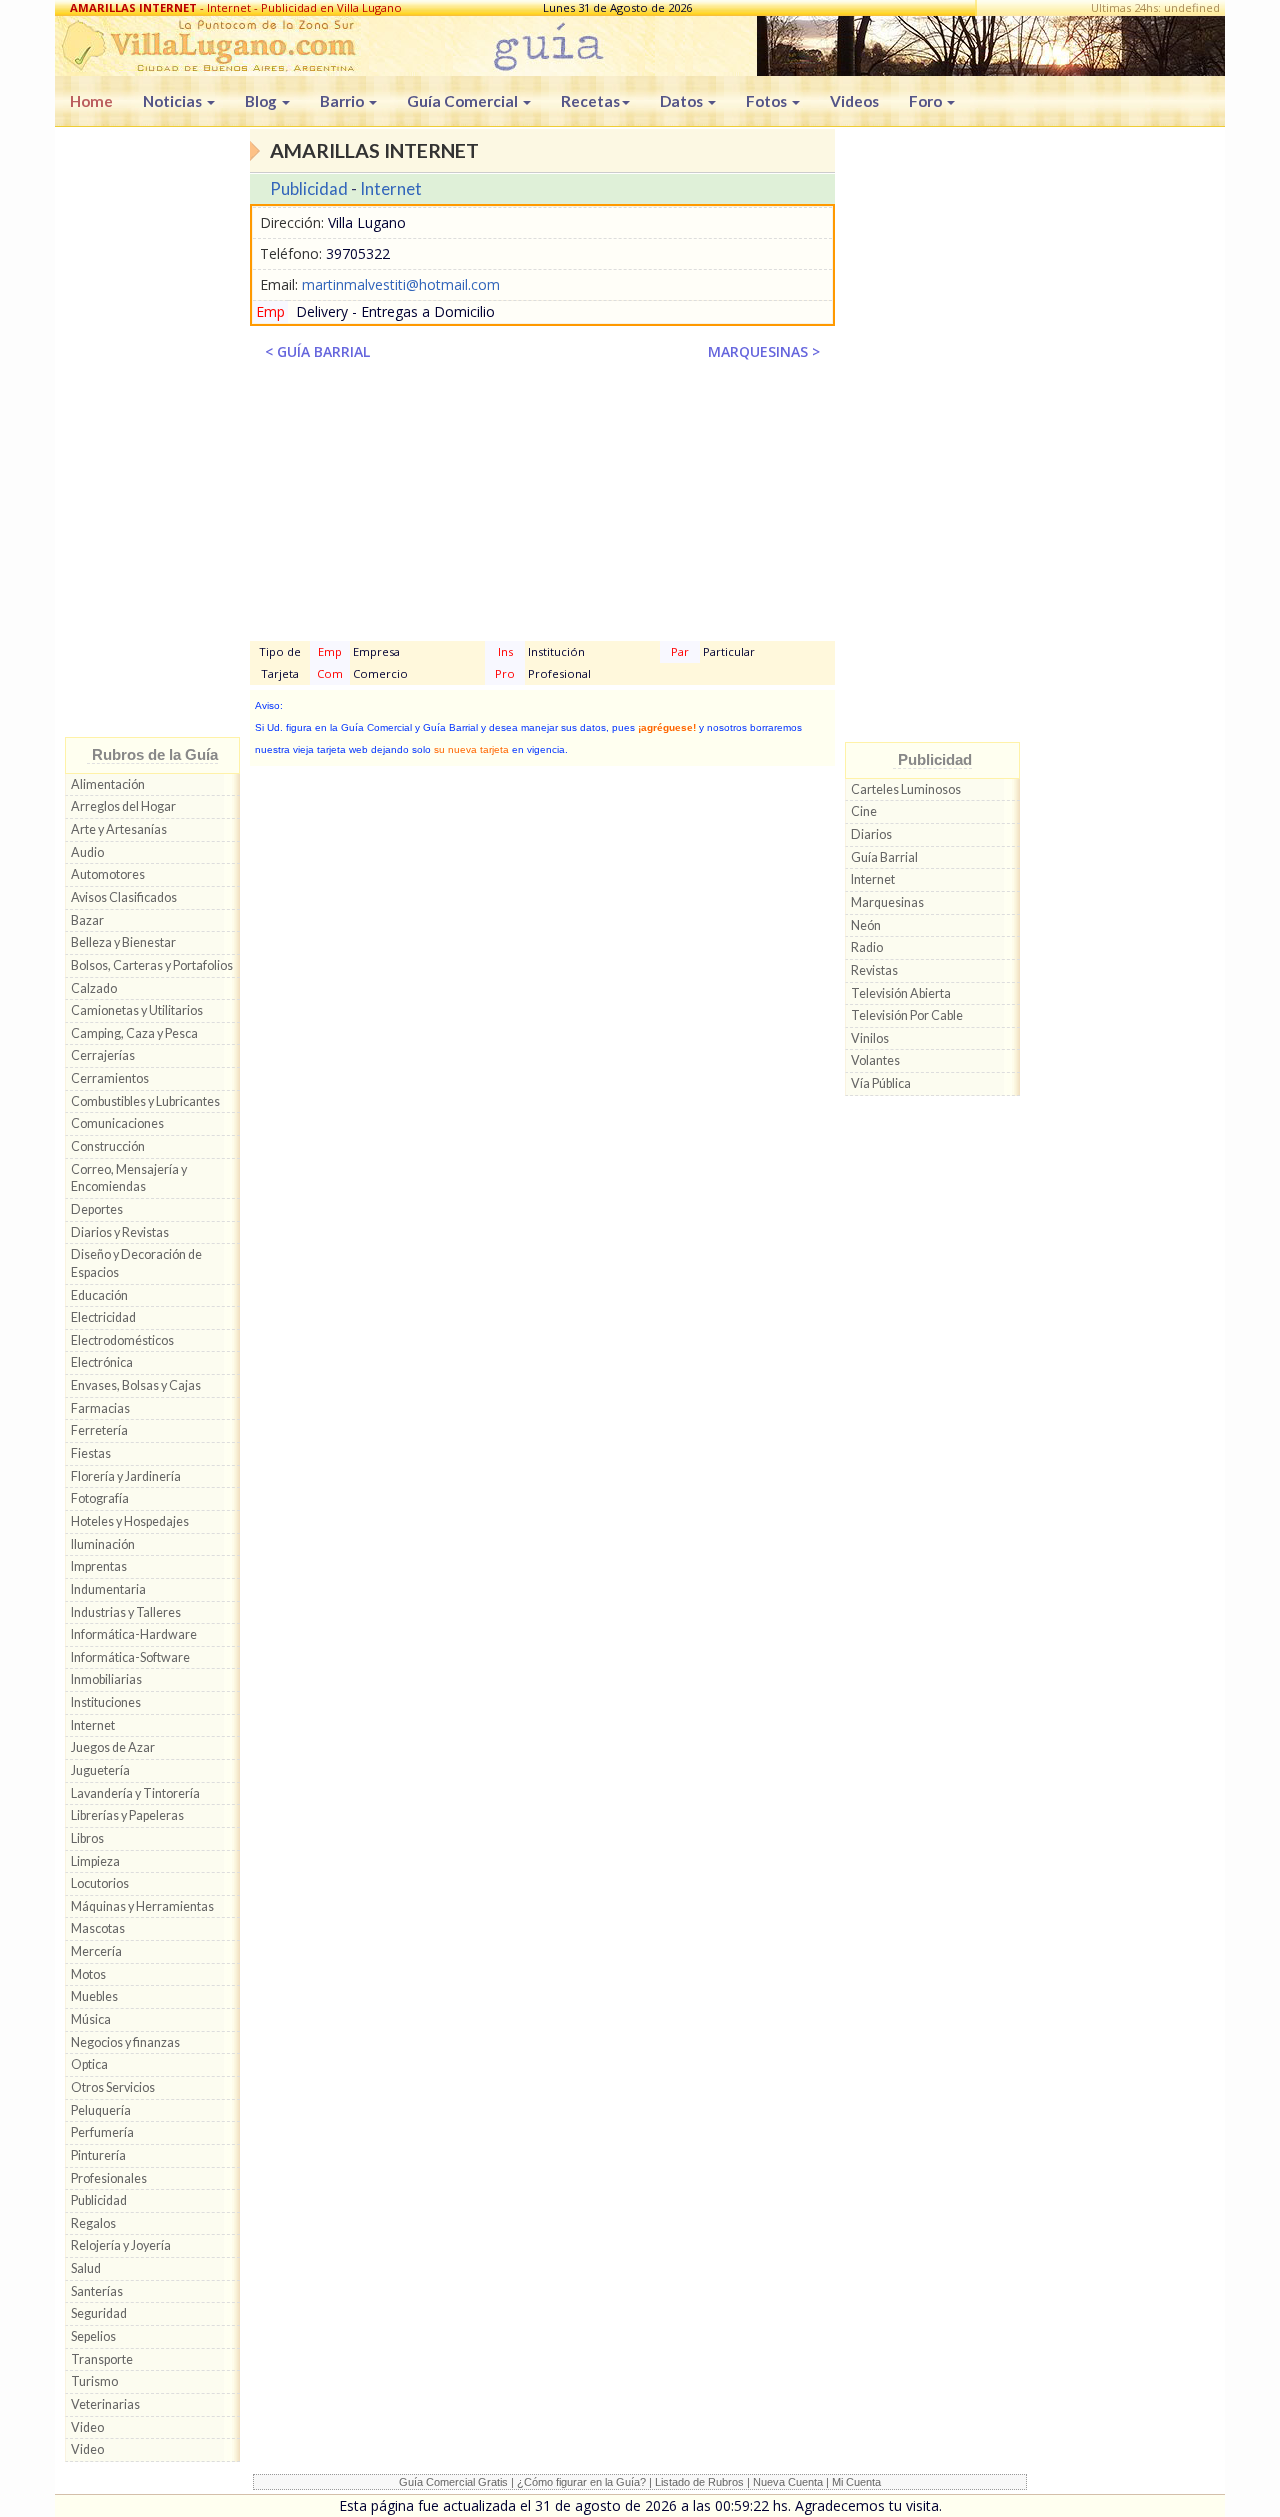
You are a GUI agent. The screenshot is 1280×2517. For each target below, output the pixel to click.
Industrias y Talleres (126, 1612)
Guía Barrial (884, 857)
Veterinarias (105, 2404)
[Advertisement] (152, 437)
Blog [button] (262, 101)
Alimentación (108, 784)
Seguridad (99, 2313)
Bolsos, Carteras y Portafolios (152, 965)
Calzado (94, 988)
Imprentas (99, 1566)
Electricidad (103, 1317)
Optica (89, 2064)
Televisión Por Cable (907, 1015)
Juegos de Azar (113, 1747)
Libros (87, 1838)
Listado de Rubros (699, 2482)
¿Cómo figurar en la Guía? (581, 2482)
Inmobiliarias (106, 1679)
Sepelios (93, 2336)
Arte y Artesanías (119, 829)
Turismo (94, 2381)
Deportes (97, 1209)
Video (87, 2427)
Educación (99, 1295)
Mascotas (98, 1928)
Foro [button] (927, 101)
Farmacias (100, 1408)
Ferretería (99, 1430)
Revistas (874, 970)
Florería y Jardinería (126, 1476)
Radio (867, 947)
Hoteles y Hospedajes (130, 1521)
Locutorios (100, 1883)
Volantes (875, 1060)
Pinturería (98, 2155)
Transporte (102, 2359)
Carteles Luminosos (906, 789)
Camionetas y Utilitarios (137, 1010)
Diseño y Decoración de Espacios (136, 1263)
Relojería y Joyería (121, 2245)
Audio (87, 852)
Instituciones (106, 1702)
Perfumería (102, 2132)
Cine (864, 811)
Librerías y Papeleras (127, 1815)
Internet (93, 1725)
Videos (854, 101)
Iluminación (103, 1544)
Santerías (97, 2291)
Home (91, 101)
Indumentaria (108, 1589)
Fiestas (91, 1453)
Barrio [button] (343, 101)
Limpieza (95, 1861)
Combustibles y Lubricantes (145, 1101)
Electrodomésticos (122, 1340)
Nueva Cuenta (788, 2482)
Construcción (108, 1146)
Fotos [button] (768, 101)
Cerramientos (110, 1078)
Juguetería (100, 1770)
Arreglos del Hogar (123, 806)
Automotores (108, 874)
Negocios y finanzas (125, 2042)
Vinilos (870, 1038)
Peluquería (101, 2110)
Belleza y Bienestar (123, 942)
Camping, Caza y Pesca (134, 1033)
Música (91, 2019)
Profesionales (109, 2178)
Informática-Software (130, 1657)
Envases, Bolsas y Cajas (136, 1385)
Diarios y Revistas (120, 1232)
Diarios (871, 834)
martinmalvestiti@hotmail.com (401, 284)
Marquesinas (887, 902)
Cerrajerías (103, 1055)
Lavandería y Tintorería (135, 1793)
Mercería (96, 1951)
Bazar (87, 920)
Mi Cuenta (856, 2482)
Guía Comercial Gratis (453, 2482)
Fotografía (100, 1498)
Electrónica (102, 1362)
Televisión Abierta (901, 993)
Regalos (93, 2223)
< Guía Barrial (317, 351)
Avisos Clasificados (124, 897)
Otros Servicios (113, 2087)
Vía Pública (881, 1083)
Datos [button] (683, 101)
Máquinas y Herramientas (142, 1906)
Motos (88, 1974)
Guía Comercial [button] (464, 101)
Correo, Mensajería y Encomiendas (129, 1178)
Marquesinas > (764, 351)
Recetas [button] (590, 101)
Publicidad (99, 2200)
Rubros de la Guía (155, 754)
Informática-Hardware (134, 1634)
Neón (866, 925)
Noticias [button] (174, 101)
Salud (86, 2268)
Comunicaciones (117, 1123)
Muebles (94, 1996)
